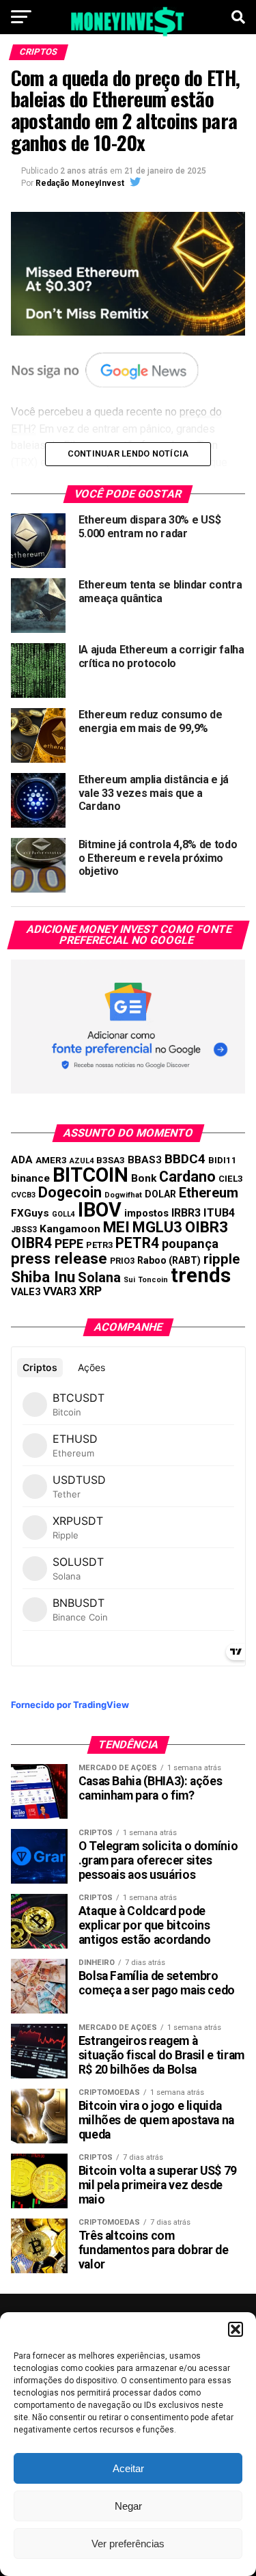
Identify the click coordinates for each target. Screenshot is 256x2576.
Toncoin (153, 1280)
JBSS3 (24, 1230)
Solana (99, 1277)
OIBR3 (207, 1227)
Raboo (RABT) (169, 1260)
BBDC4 (185, 1159)
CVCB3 (23, 1195)
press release (59, 1258)
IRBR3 (186, 1213)
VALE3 (26, 1292)
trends (201, 1275)
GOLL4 (63, 1214)
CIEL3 (231, 1179)
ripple (222, 1259)
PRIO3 (122, 1261)
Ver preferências (128, 2544)
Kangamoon (70, 1229)
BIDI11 (223, 1160)
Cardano (187, 1177)
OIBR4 (31, 1243)
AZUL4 (82, 1161)
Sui (129, 1280)
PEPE (69, 1244)
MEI (116, 1227)
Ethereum (209, 1193)
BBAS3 (145, 1160)
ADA (22, 1160)
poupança (190, 1244)
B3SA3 (111, 1160)
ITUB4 (219, 1213)
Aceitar (128, 2468)
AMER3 (51, 1160)
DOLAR (160, 1194)
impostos (146, 1213)
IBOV (100, 1210)
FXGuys (30, 1213)
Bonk (144, 1178)
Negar (128, 2506)
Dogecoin (70, 1192)
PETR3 (99, 1245)
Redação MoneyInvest (80, 183)
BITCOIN (90, 1175)
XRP (90, 1291)
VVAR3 (60, 1291)
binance (30, 1178)
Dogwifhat (123, 1195)
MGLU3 (157, 1227)
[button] (236, 2329)
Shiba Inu (43, 1277)
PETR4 (137, 1243)
